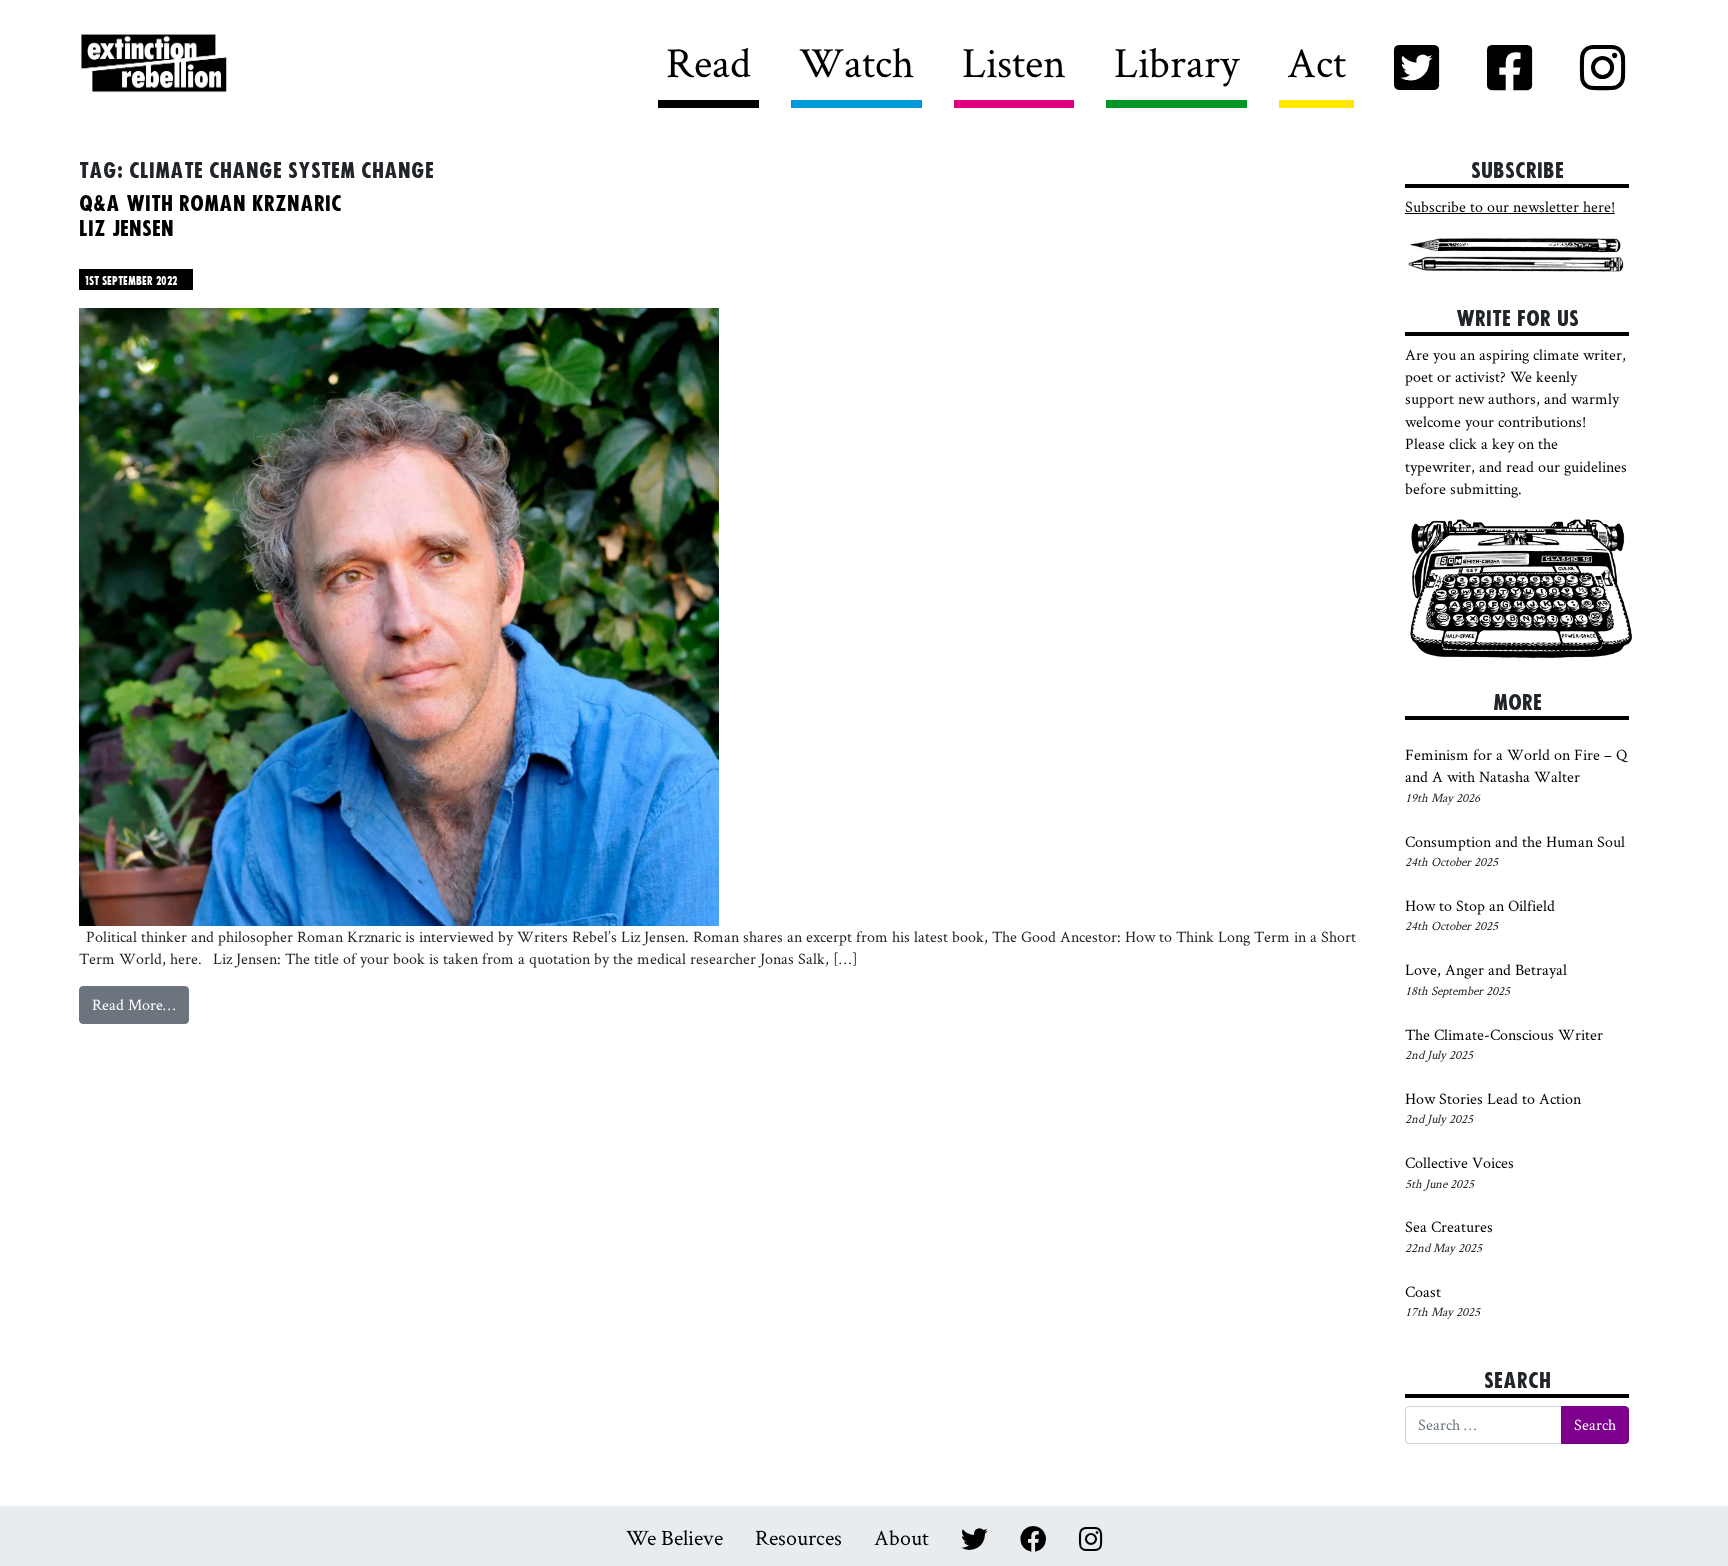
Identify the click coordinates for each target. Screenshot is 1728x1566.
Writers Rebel (265, 64)
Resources (798, 1537)
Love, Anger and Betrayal (1486, 969)
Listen (1014, 62)
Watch (856, 62)
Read (708, 62)
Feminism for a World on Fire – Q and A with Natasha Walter (1516, 765)
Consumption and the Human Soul (1515, 841)
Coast (1423, 1291)
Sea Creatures (1449, 1226)
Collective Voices (1459, 1162)
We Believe (674, 1537)
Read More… (140, 1008)
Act (1316, 62)
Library (1176, 62)
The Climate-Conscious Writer (1504, 1034)
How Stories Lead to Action (1494, 1098)
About (901, 1537)
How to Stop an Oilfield (1480, 905)
